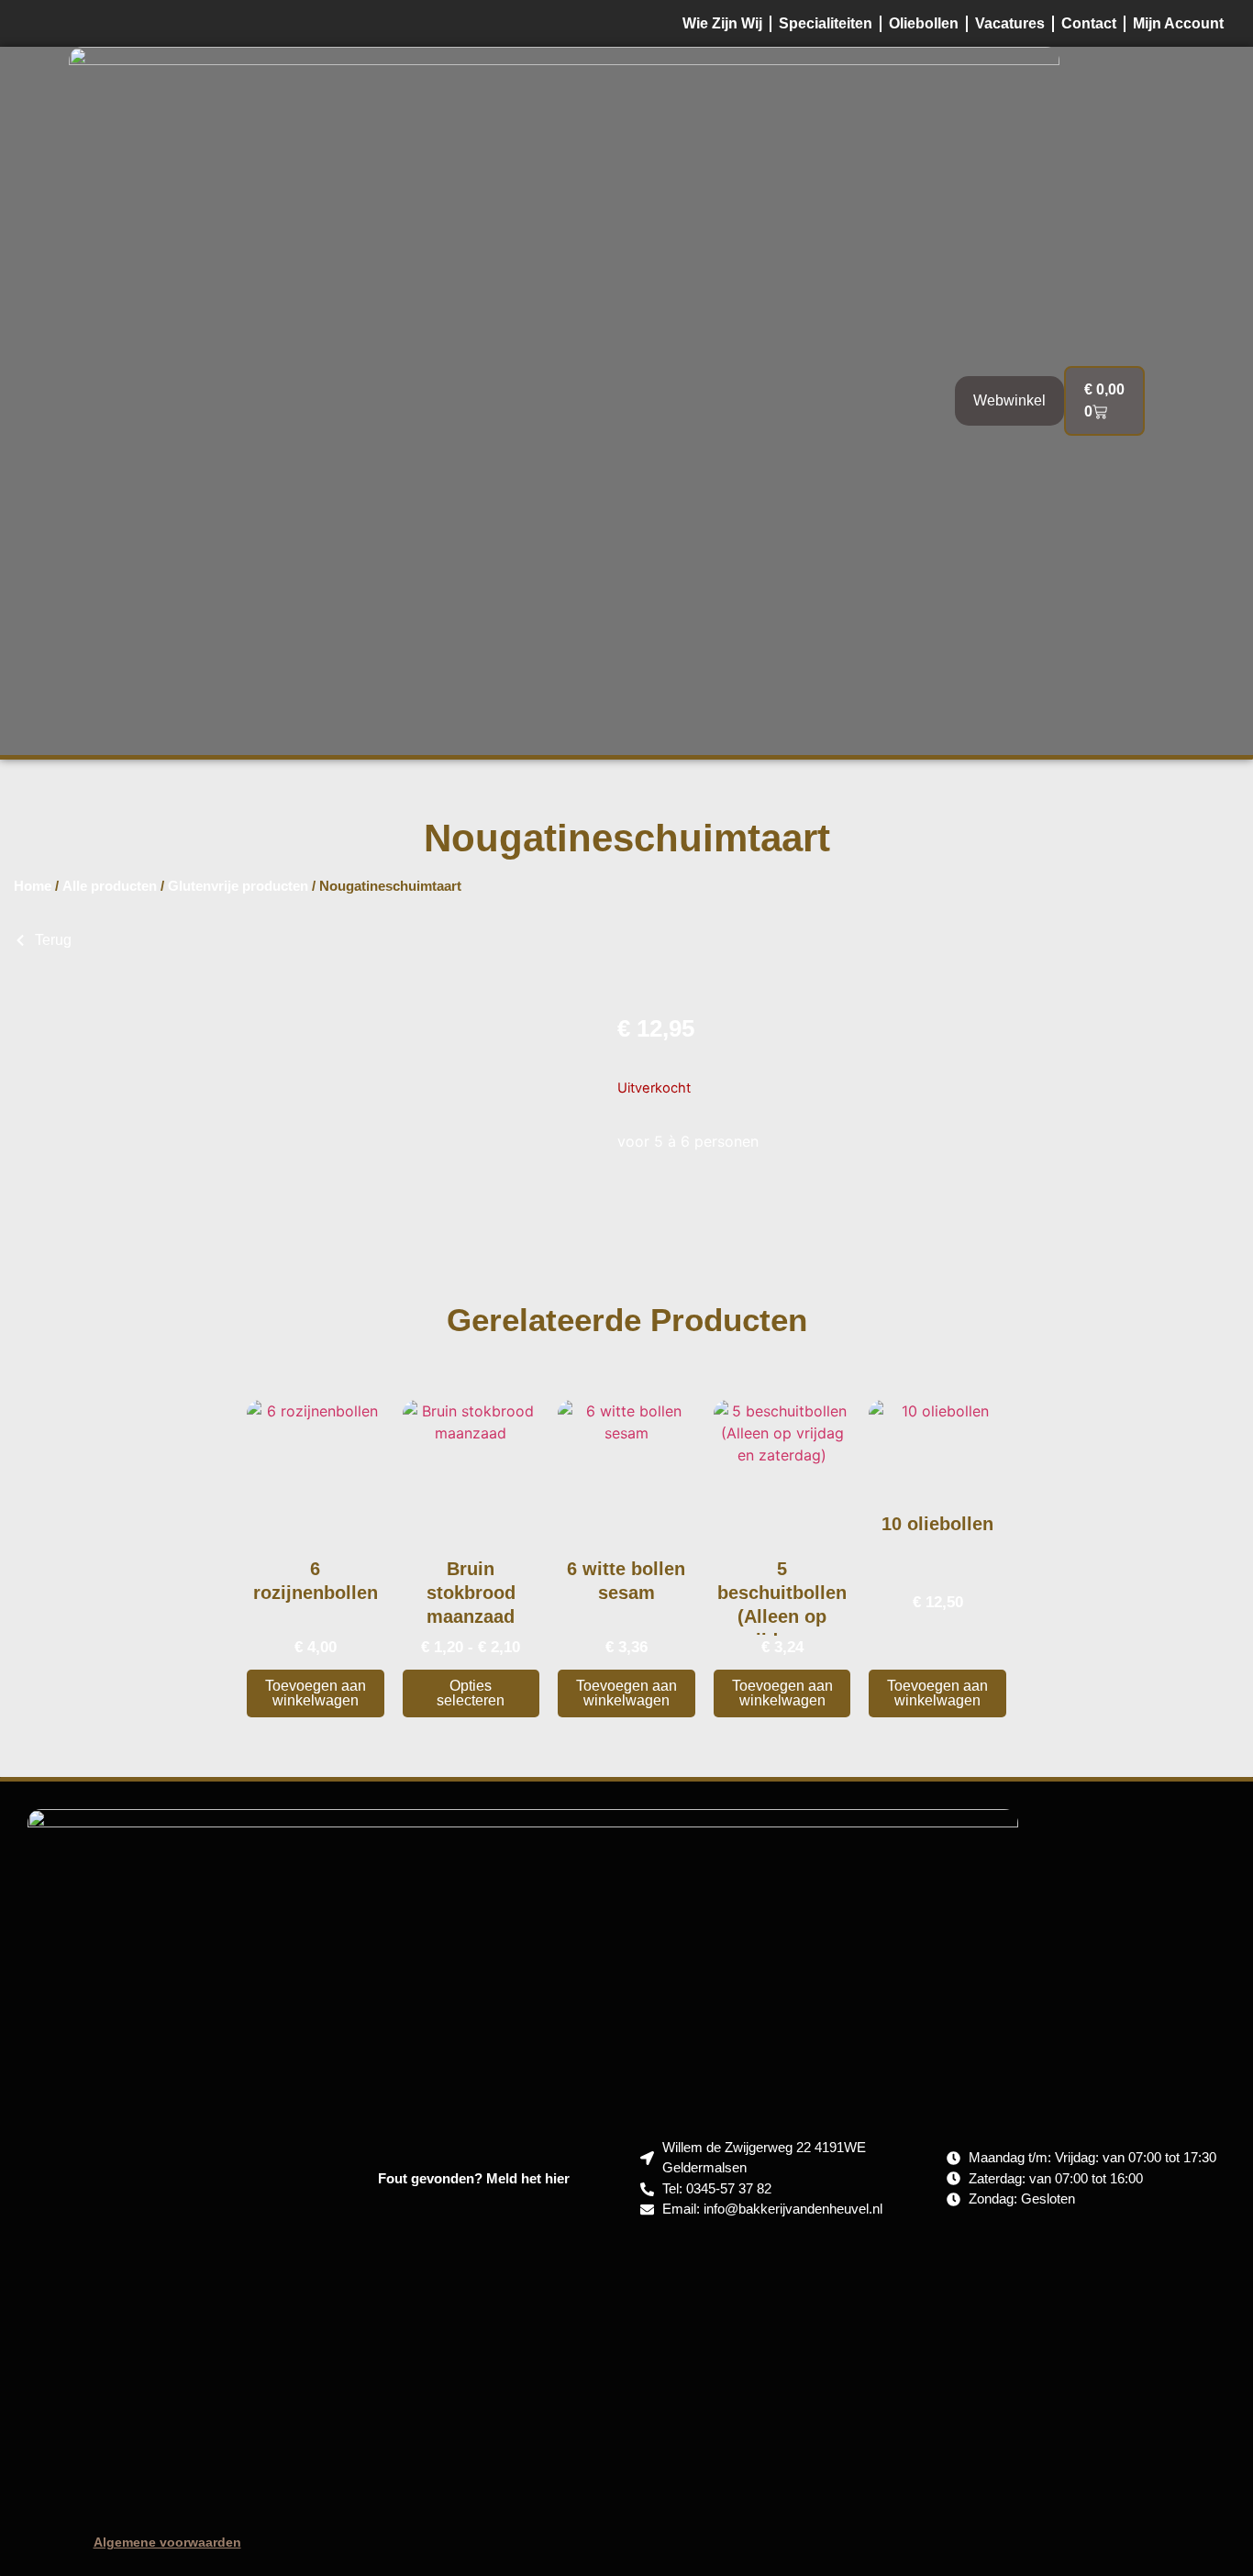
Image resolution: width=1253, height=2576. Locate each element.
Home (33, 886)
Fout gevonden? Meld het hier (474, 2178)
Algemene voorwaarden (167, 2542)
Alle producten (110, 886)
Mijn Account (1178, 23)
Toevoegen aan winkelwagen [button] (316, 1693)
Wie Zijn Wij (722, 23)
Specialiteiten (826, 23)
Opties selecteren (471, 1693)
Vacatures (1010, 23)
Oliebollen (924, 23)
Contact (1089, 23)
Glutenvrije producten (238, 886)
